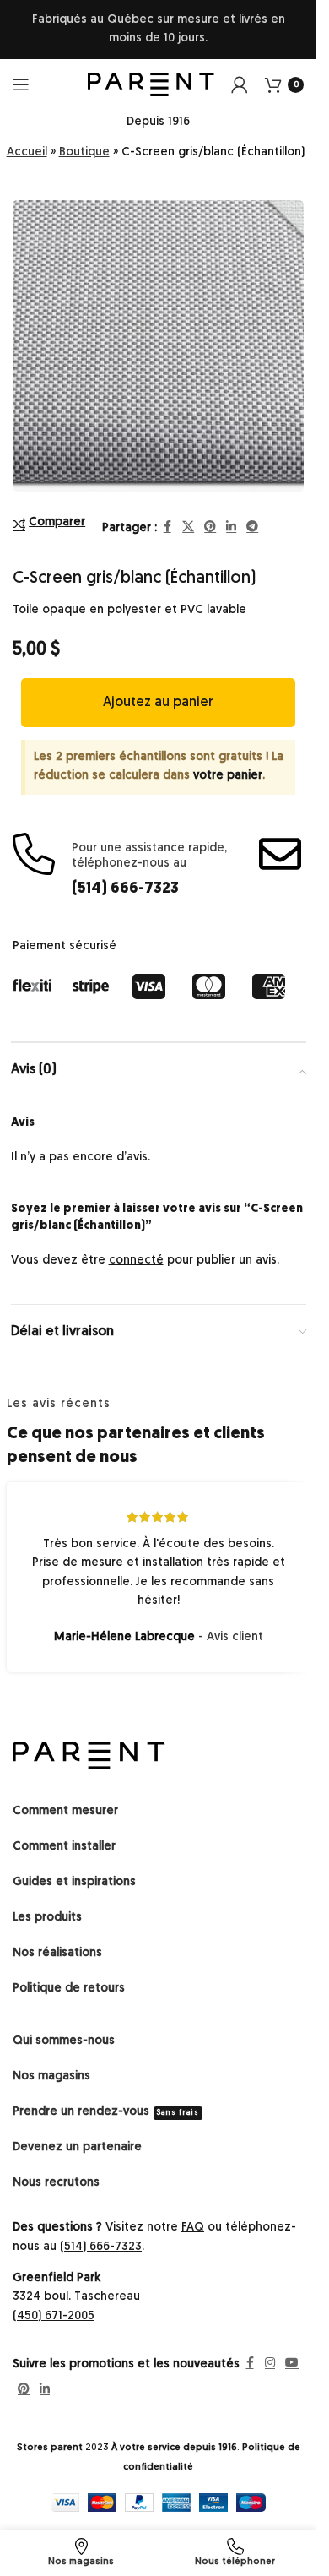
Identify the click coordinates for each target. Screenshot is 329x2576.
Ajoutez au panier (158, 690)
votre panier (228, 763)
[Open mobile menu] (21, 84)
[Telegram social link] (252, 516)
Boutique (84, 152)
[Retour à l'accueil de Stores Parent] (89, 1743)
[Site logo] (151, 85)
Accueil (27, 152)
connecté (136, 1248)
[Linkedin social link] (231, 516)
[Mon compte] (240, 84)
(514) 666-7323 (125, 877)
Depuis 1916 (158, 122)
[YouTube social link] (292, 2352)
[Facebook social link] (167, 516)
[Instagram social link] (270, 2352)
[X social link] (188, 516)
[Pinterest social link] (210, 516)
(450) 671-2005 (54, 2304)
